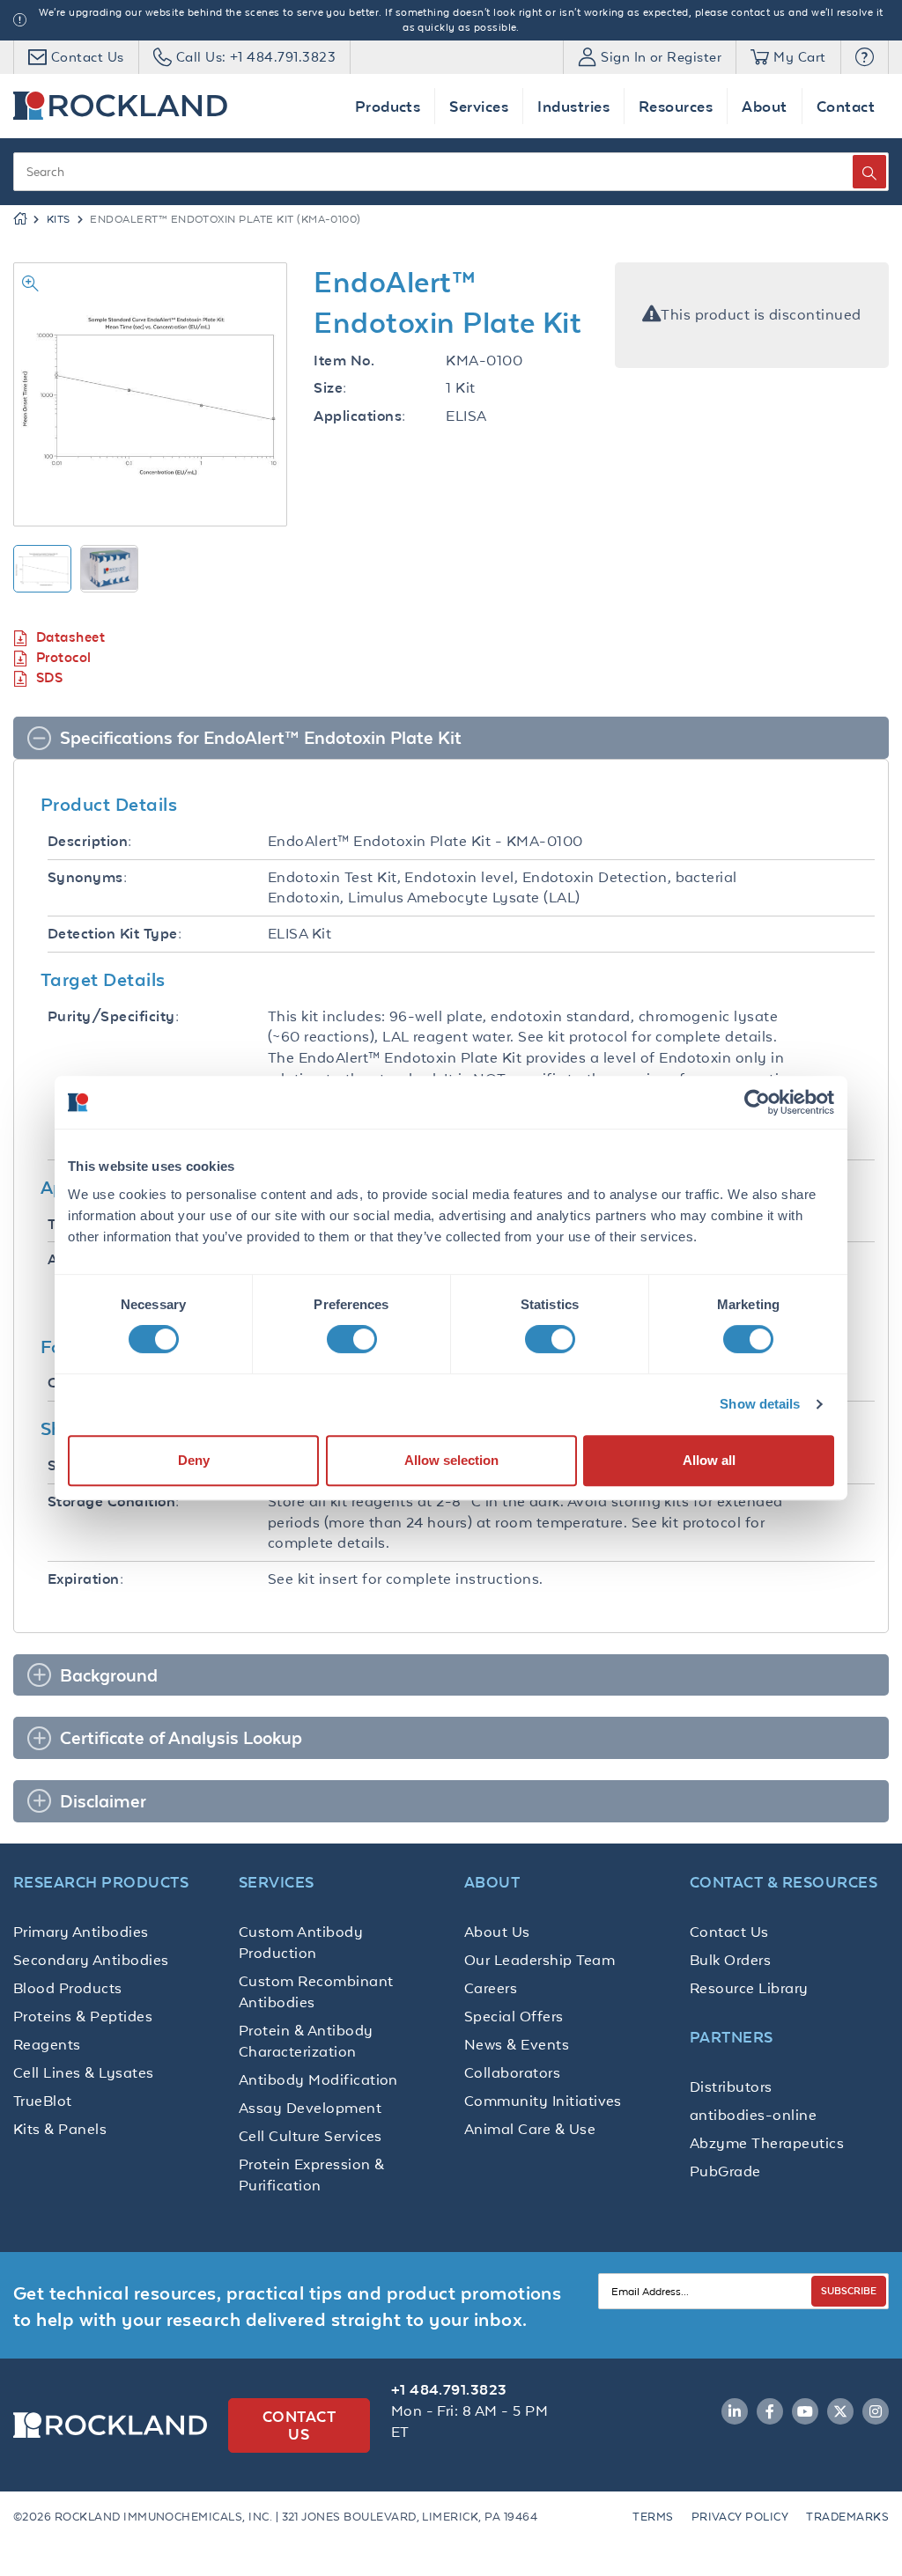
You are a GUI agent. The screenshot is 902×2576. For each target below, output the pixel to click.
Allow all (709, 1460)
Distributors (731, 2087)
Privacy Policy (740, 2517)
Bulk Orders (730, 1960)
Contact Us (729, 1932)
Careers (491, 1988)
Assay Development (310, 2108)
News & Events (517, 2044)
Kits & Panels (60, 2129)
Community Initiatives (543, 2101)
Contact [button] (846, 106)
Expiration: (85, 1579)
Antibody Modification (318, 2079)
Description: (90, 841)
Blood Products (68, 1988)
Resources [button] (676, 106)
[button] (865, 57)
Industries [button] (573, 106)
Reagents (47, 2044)
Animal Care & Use (530, 2129)
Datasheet (70, 637)
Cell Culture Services (311, 2136)
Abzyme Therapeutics (767, 2143)
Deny (194, 1460)
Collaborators (512, 2072)
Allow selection (451, 1460)
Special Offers (514, 2016)
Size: (330, 388)
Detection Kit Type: (115, 934)
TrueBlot (43, 2101)
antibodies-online (753, 2115)
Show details (760, 1404)
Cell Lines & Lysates (84, 2072)
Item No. (344, 361)
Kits (59, 219)
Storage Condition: (114, 1501)
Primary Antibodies (81, 1932)
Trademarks (847, 2517)
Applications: (359, 416)
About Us (497, 1932)
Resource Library (749, 1988)
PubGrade (725, 2171)
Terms (653, 2517)
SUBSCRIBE (849, 2290)
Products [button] (388, 106)
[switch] (352, 1339)
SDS (49, 677)
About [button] (764, 106)
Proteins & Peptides (83, 2016)
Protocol (64, 657)
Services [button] (479, 106)
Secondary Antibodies (91, 1960)
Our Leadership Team (540, 1960)
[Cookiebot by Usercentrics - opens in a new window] (757, 1102)
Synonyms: (87, 877)
